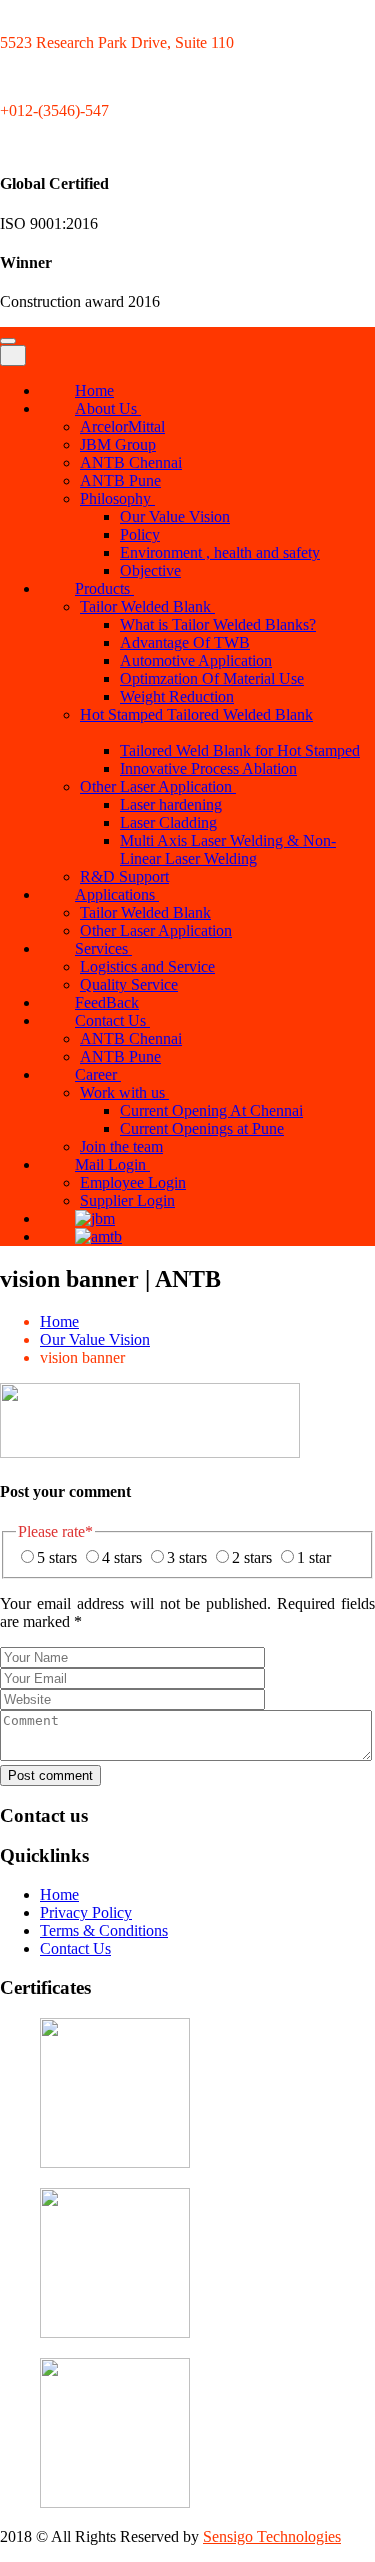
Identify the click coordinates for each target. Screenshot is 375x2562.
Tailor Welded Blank (147, 606)
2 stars (252, 1557)
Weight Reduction (177, 696)
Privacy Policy (86, 1912)
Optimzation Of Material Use (212, 678)
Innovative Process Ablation (208, 768)
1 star (314, 1557)
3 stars (187, 1557)
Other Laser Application (158, 786)
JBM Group (118, 444)
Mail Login (112, 1164)
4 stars (122, 1557)
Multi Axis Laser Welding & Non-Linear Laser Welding (228, 849)
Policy (140, 534)
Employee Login (133, 1182)
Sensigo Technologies (272, 2536)
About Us (108, 408)
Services (103, 948)
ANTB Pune (120, 480)
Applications (117, 894)
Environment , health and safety (220, 552)
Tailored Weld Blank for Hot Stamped (240, 750)
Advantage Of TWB (185, 642)
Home (59, 1321)
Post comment (50, 1775)
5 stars (57, 1557)
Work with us (124, 1092)
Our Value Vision (175, 516)
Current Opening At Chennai (211, 1110)
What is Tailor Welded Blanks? (218, 624)
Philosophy (117, 498)
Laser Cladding (168, 822)
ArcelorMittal (122, 426)
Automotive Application (196, 660)
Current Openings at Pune (202, 1128)
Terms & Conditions (104, 1930)
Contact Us (112, 1020)
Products (104, 588)
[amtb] (88, 1236)
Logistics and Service (147, 966)
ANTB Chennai (131, 462)
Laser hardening (171, 804)
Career (98, 1074)
